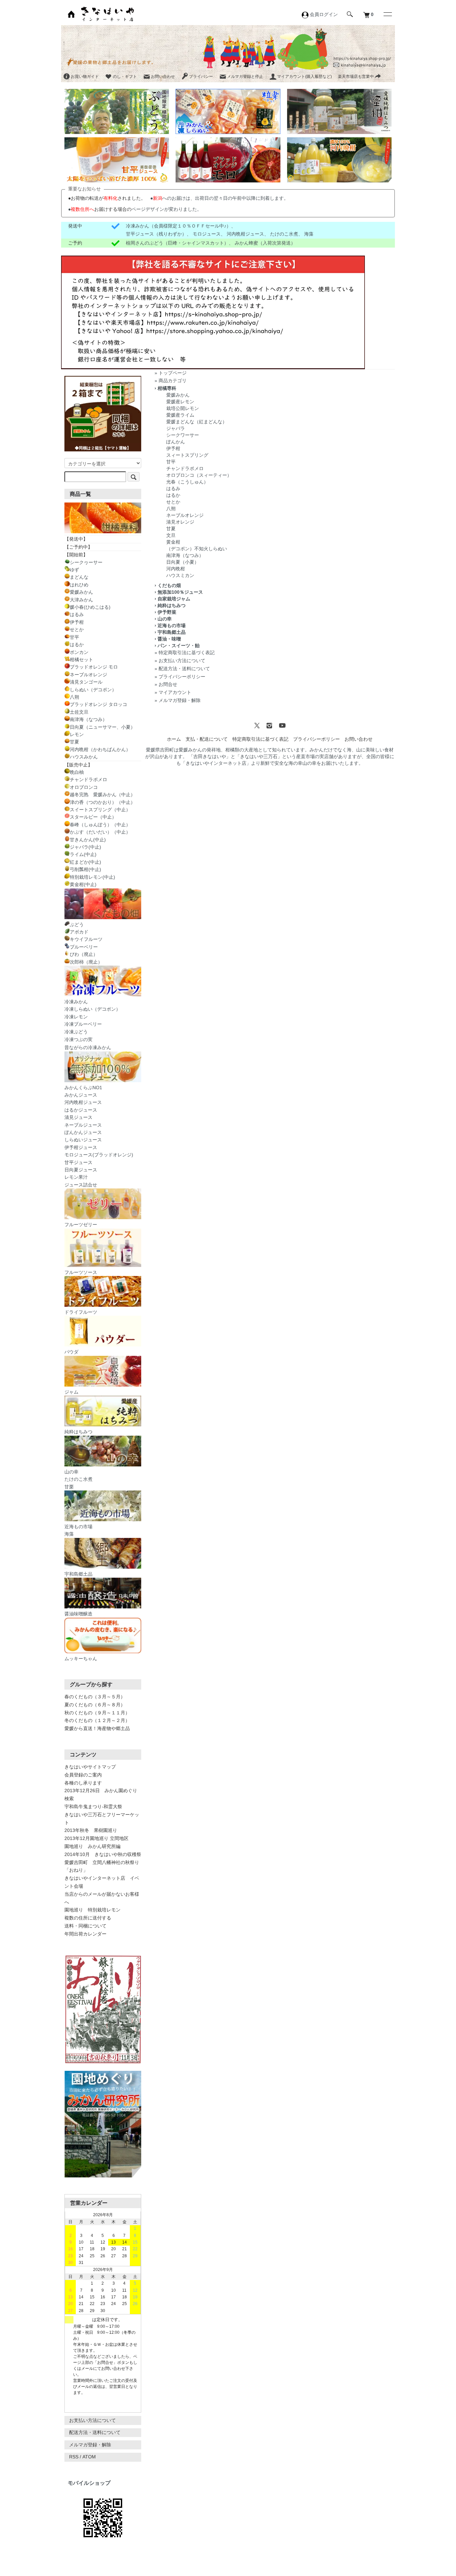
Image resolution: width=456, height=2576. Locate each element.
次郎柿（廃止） (86, 962)
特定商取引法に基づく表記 (187, 653)
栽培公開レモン (183, 408)
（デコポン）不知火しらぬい (197, 549)
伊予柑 (173, 448)
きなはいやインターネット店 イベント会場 (102, 1882)
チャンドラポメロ (185, 468)
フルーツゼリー (81, 1225)
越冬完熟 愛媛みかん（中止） (102, 795)
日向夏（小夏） (183, 562)
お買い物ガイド (85, 77)
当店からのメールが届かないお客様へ (102, 1898)
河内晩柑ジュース (245, 234)
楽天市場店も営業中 (356, 77)
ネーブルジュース (83, 1125)
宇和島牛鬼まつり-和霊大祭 (93, 1807)
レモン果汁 (76, 1177)
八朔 (171, 509)
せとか (173, 502)
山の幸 (165, 619)
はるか (173, 495)
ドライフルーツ (81, 1312)
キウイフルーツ (86, 939)
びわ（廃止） (84, 954)
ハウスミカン (180, 575)
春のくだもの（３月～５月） (95, 1697)
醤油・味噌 (169, 639)
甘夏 (171, 529)
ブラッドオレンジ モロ (94, 667)
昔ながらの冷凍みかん (88, 1047)
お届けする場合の (101, 209)
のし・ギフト (125, 77)
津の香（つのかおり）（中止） (102, 802)
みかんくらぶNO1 (83, 1088)
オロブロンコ (84, 787)
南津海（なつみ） (185, 555)
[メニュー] (387, 14)
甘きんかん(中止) (88, 840)
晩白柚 (77, 772)
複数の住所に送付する (88, 1918)
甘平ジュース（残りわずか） (156, 234)
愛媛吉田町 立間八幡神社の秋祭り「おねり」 (102, 1866)
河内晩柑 (176, 569)
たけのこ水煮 (284, 234)
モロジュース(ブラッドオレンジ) (99, 1155)
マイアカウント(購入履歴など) (304, 77)
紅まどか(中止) (85, 862)
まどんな (79, 577)
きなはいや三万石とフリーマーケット (102, 1819)
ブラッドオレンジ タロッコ (98, 704)
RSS (74, 2457)
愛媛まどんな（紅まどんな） (197, 422)
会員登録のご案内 (83, 1775)
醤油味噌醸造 (78, 1614)
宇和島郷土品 (172, 632)
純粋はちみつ (172, 605)
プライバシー (201, 77)
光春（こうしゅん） (187, 482)
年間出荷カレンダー (85, 1934)
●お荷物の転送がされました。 (107, 198)
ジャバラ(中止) (85, 847)
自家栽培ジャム (174, 599)
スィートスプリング (187, 455)
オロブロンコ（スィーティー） (199, 475)
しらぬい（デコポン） (93, 690)
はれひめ (79, 585)
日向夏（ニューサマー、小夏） (102, 727)
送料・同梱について (85, 1926)
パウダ (71, 1352)
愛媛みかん (178, 395)
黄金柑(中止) (83, 884)
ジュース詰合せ (81, 1185)
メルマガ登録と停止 (245, 77)
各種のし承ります (83, 1783)
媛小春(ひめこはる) (90, 607)
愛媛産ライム (180, 415)
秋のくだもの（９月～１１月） (97, 1713)
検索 (69, 1799)
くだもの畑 (169, 585)
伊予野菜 (167, 612)
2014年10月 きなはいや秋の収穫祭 (103, 1854)
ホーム (174, 739)
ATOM (89, 2457)
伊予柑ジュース (81, 1147)
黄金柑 (173, 542)
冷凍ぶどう (76, 1032)
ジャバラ (176, 428)
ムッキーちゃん (81, 1659)
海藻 (309, 234)
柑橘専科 (167, 388)
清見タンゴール (86, 682)
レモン (77, 734)
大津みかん (81, 600)
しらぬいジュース (83, 1140)
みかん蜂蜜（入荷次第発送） (265, 243)
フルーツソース (81, 1272)
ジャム (71, 1392)
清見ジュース (78, 1117)
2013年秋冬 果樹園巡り (91, 1830)
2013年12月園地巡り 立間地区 (96, 1838)
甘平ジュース (78, 1162)
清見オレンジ (180, 522)
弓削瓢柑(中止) (85, 869)
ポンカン (79, 652)
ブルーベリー (84, 947)
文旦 (171, 535)
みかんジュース (81, 1095)
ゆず (74, 570)
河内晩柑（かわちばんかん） (100, 749)
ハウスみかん (84, 757)
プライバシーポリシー (182, 677)
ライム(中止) (83, 854)
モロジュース (207, 234)
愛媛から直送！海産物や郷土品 (97, 1728)
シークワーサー (183, 435)
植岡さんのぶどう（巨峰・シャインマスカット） (177, 243)
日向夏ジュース (81, 1170)
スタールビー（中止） (93, 817)
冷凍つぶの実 (78, 1039)
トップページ (173, 373)
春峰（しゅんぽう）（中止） (100, 825)
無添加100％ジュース (180, 592)
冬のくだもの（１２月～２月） (97, 1720)
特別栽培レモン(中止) (92, 877)
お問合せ (168, 684)
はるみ (173, 488)
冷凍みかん (76, 1002)
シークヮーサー (86, 562)
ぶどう (77, 924)
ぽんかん (176, 442)
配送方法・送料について (184, 669)
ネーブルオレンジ (185, 515)
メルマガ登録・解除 (180, 700)
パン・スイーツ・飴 (179, 646)
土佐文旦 (79, 712)
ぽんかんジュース (83, 1132)
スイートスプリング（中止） (100, 810)
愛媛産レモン (180, 402)
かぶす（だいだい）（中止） (100, 832)
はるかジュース (81, 1110)
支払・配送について (207, 739)
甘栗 (69, 1487)
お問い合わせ (163, 77)
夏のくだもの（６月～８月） (95, 1705)
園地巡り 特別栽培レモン (92, 1910)
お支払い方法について (182, 661)
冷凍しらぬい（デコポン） (92, 1009)
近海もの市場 (172, 625)
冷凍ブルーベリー (83, 1024)
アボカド (79, 932)
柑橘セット (81, 660)
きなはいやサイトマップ (90, 1767)
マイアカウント (175, 692)
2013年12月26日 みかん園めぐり (101, 1791)
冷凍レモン (76, 1017)
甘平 (171, 462)
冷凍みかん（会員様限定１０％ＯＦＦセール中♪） (178, 226)
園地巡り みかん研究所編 (92, 1846)
